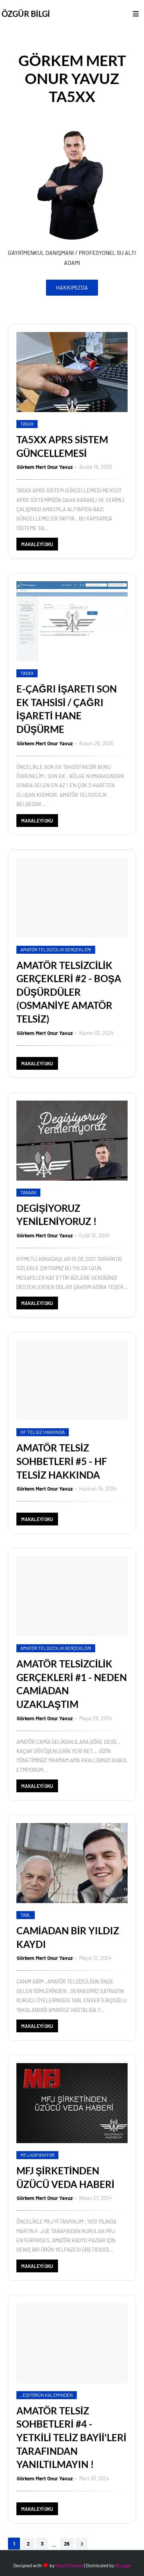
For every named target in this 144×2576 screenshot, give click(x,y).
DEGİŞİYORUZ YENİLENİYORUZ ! (57, 1215)
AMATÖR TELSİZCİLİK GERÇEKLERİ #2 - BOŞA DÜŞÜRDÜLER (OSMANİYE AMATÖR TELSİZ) (69, 992)
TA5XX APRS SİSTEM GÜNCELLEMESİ (62, 446)
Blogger (123, 2565)
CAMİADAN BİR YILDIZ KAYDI (68, 1937)
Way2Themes (69, 2565)
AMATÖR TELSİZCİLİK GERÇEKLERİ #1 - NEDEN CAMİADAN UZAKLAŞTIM (72, 1684)
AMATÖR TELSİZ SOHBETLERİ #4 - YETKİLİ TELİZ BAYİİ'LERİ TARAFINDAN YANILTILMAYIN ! (71, 2437)
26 (67, 2544)
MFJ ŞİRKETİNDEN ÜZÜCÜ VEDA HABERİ (65, 2177)
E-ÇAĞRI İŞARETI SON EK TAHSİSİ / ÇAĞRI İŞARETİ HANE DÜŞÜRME (67, 709)
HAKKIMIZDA (72, 287)
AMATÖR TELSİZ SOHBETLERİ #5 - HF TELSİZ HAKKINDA (62, 1461)
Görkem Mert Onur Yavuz (45, 467)
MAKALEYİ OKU (37, 544)
